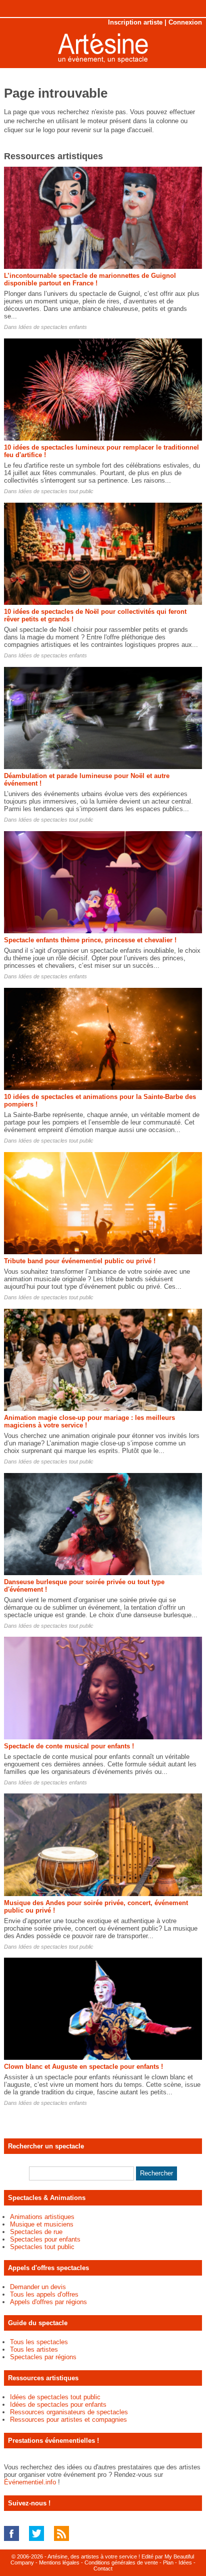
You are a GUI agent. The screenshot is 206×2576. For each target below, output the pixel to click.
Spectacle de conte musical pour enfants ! (69, 1746)
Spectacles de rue (36, 2232)
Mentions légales (59, 2562)
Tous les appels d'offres (44, 2294)
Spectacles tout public (42, 2247)
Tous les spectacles (39, 2342)
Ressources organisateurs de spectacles (69, 2412)
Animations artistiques (42, 2217)
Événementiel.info (30, 2482)
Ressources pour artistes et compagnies (68, 2420)
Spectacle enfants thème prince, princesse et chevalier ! (90, 940)
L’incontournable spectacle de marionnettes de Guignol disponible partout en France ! (90, 279)
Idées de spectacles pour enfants (58, 2405)
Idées (185, 2562)
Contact (103, 2568)
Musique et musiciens (42, 2224)
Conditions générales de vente (121, 2562)
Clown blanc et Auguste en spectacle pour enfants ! (83, 2067)
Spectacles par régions (43, 2357)
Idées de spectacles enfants (53, 327)
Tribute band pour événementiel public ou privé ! (80, 1261)
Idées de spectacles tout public (56, 491)
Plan (168, 2562)
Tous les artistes (34, 2349)
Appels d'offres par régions (48, 2302)
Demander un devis (38, 2287)
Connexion (185, 22)
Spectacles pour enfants (45, 2239)
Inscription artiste (135, 22)
